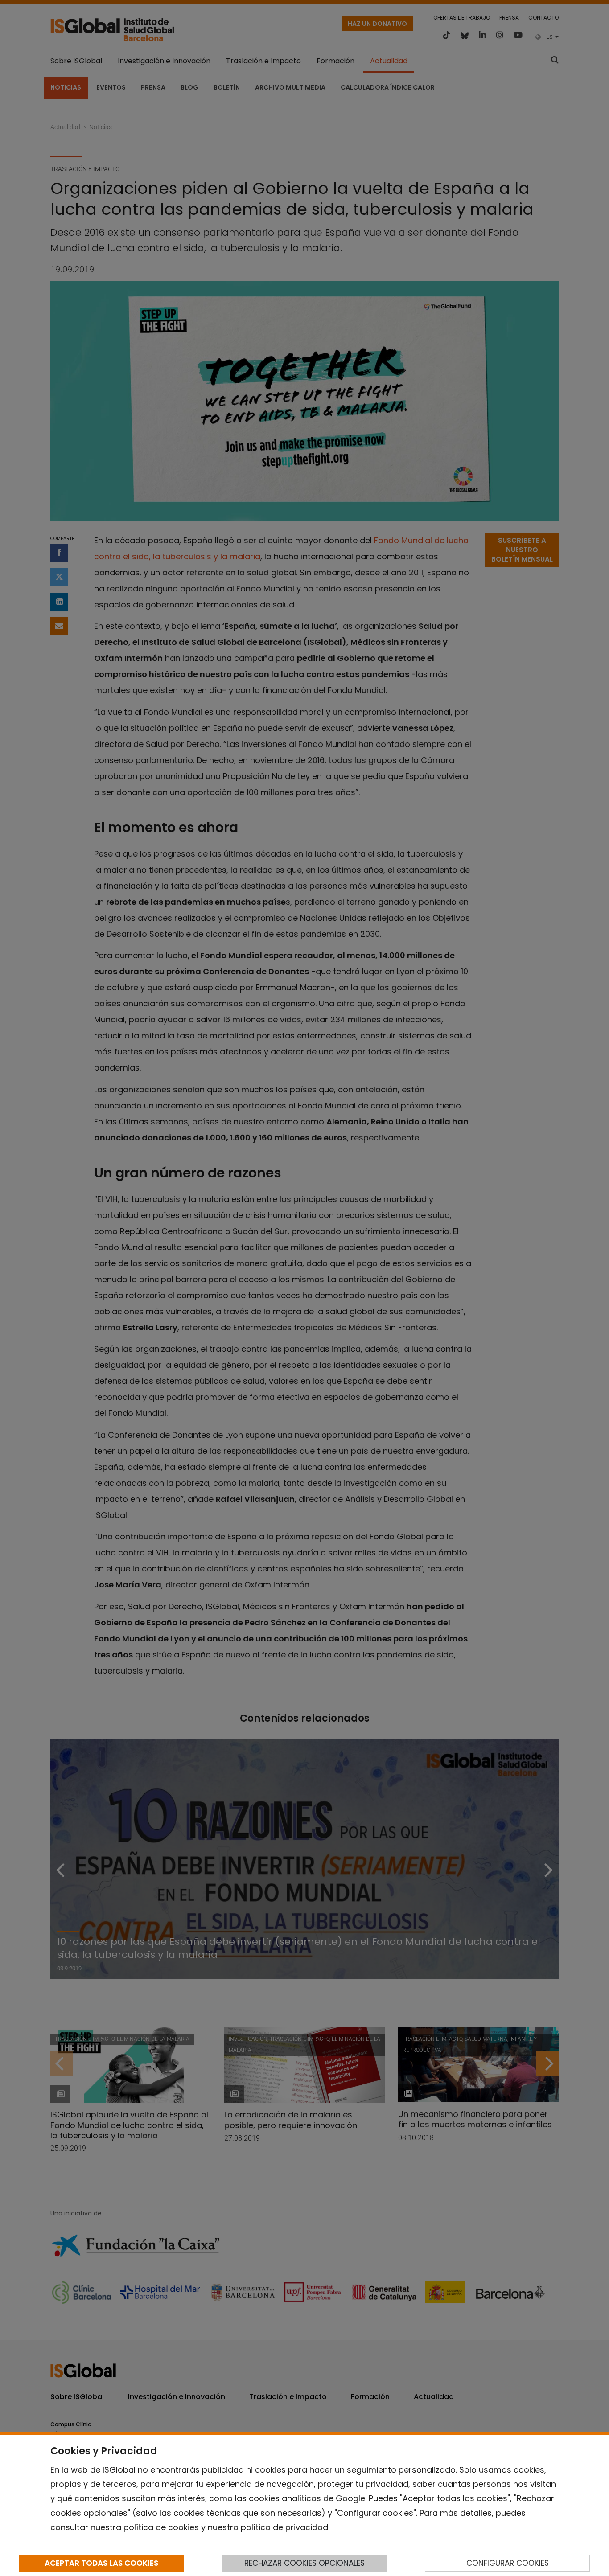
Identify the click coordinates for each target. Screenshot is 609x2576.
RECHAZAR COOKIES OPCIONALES (304, 2563)
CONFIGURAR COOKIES (508, 2563)
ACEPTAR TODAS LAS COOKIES (101, 2563)
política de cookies (161, 2527)
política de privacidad (284, 2527)
